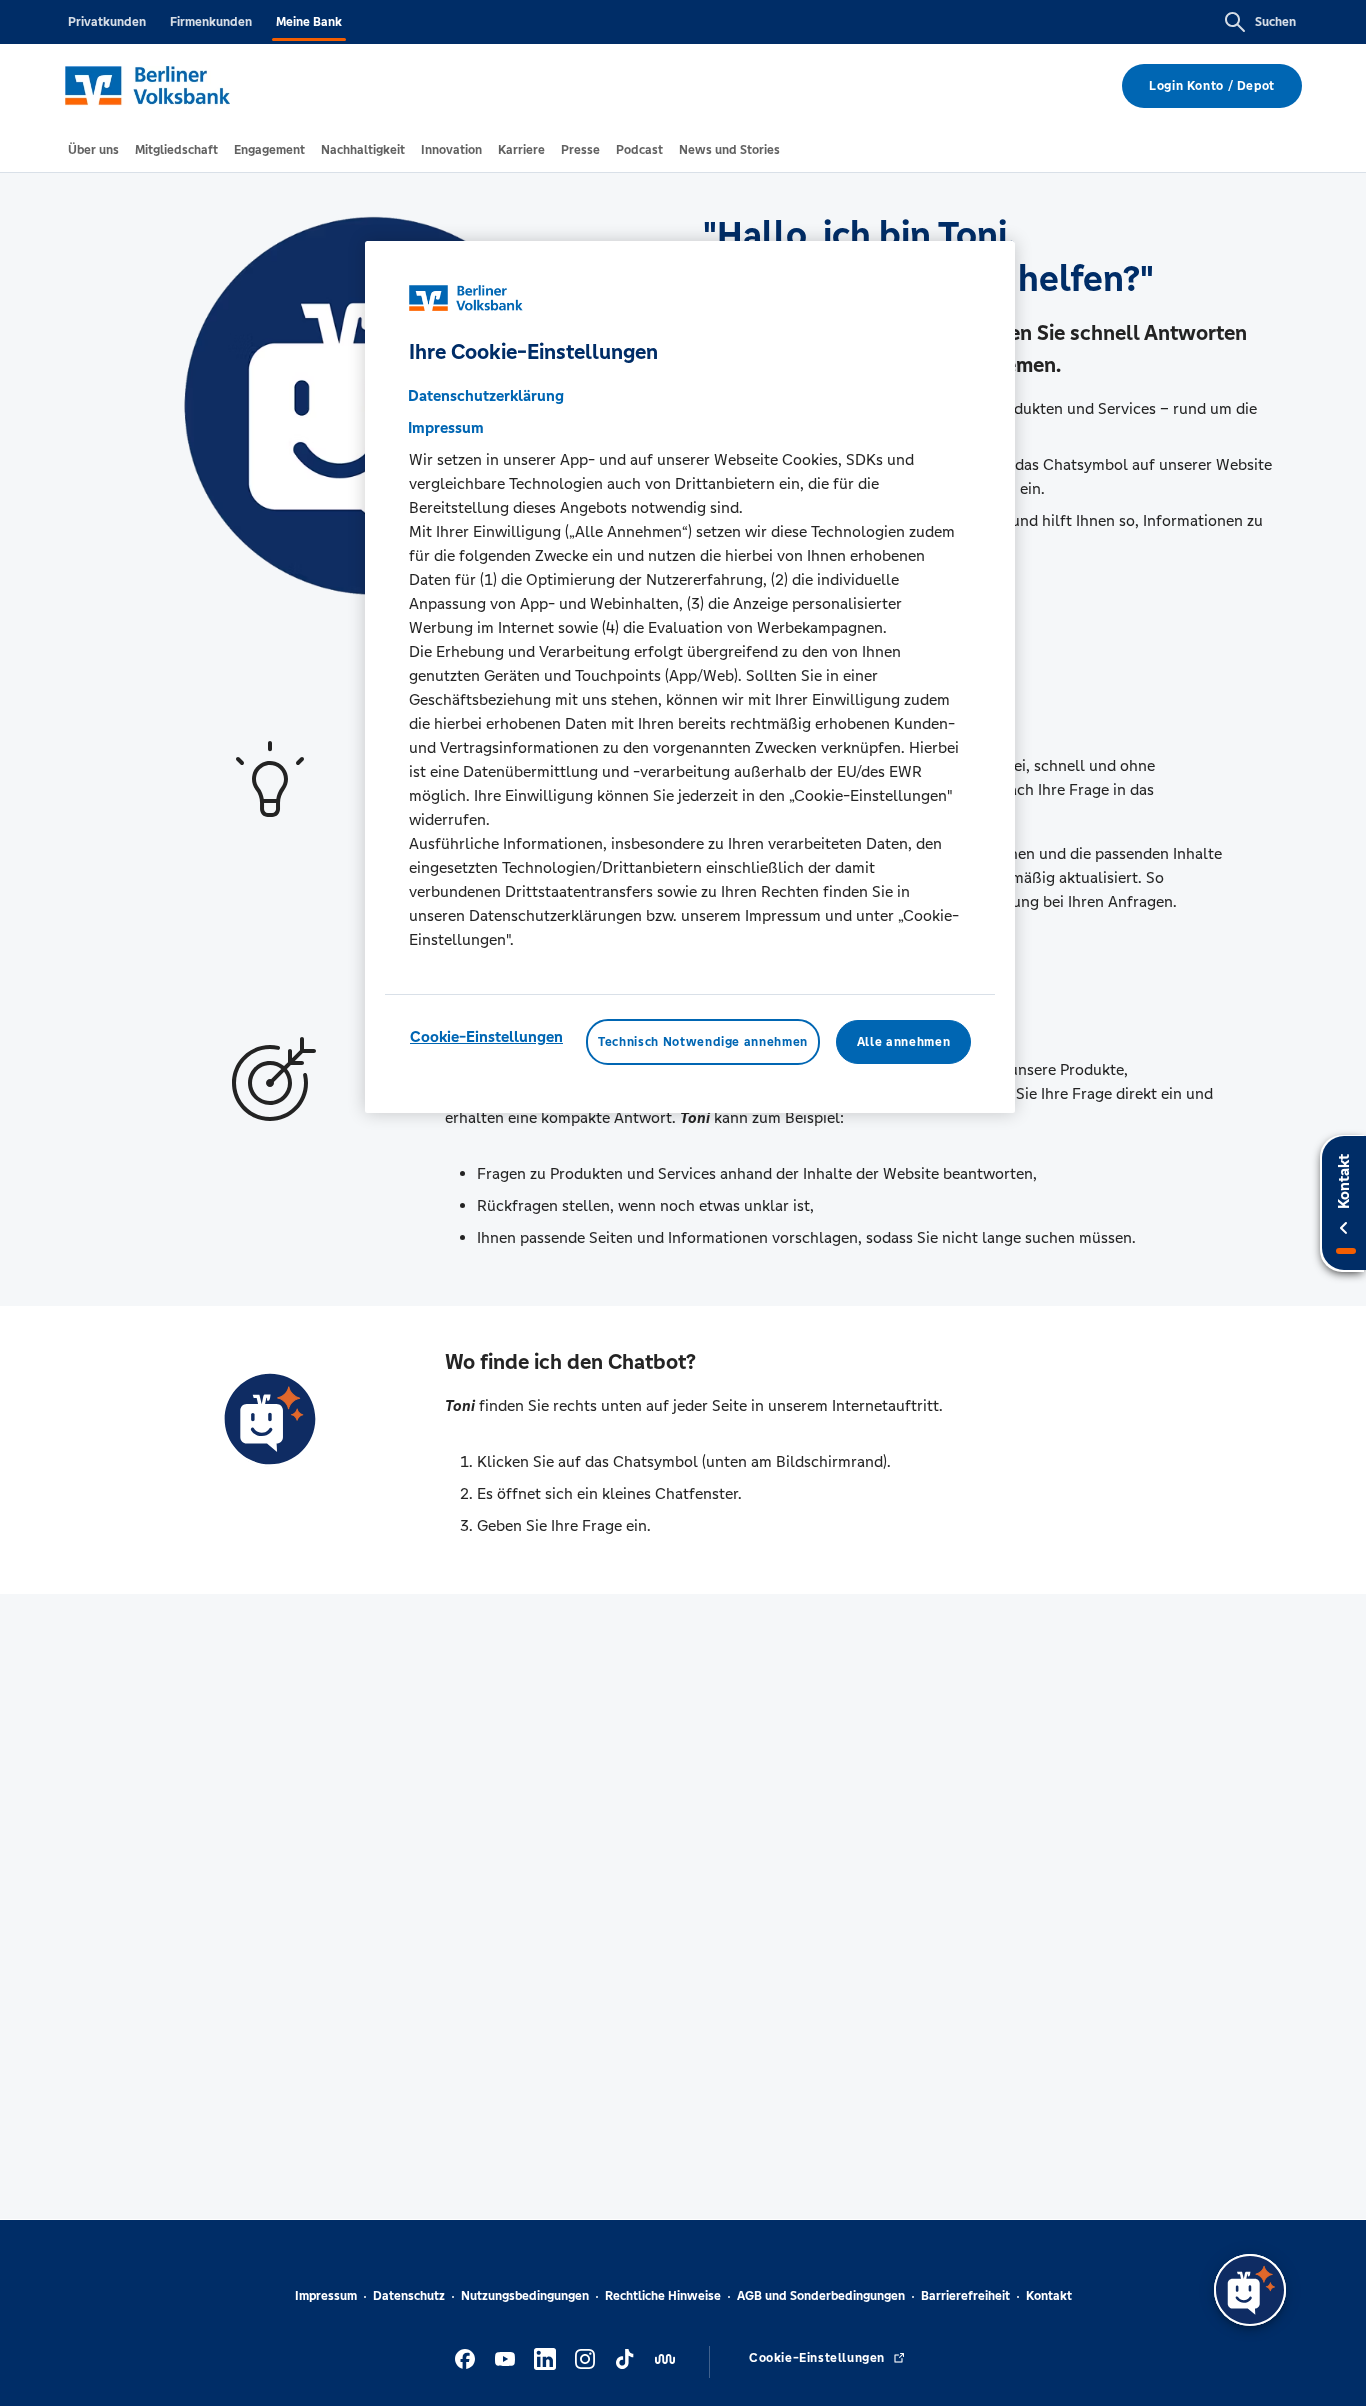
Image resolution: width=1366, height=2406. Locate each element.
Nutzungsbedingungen (525, 2296)
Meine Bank (309, 22)
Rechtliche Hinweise (663, 2296)
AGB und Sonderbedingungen (821, 2296)
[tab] (93, 150)
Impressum (326, 2296)
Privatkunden (107, 22)
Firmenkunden (211, 22)
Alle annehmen (903, 1041)
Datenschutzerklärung (486, 394)
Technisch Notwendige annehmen (703, 1041)
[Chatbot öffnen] (1250, 2290)
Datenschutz (409, 2296)
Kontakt (1049, 2296)
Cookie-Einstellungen (486, 1035)
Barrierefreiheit (965, 2296)
